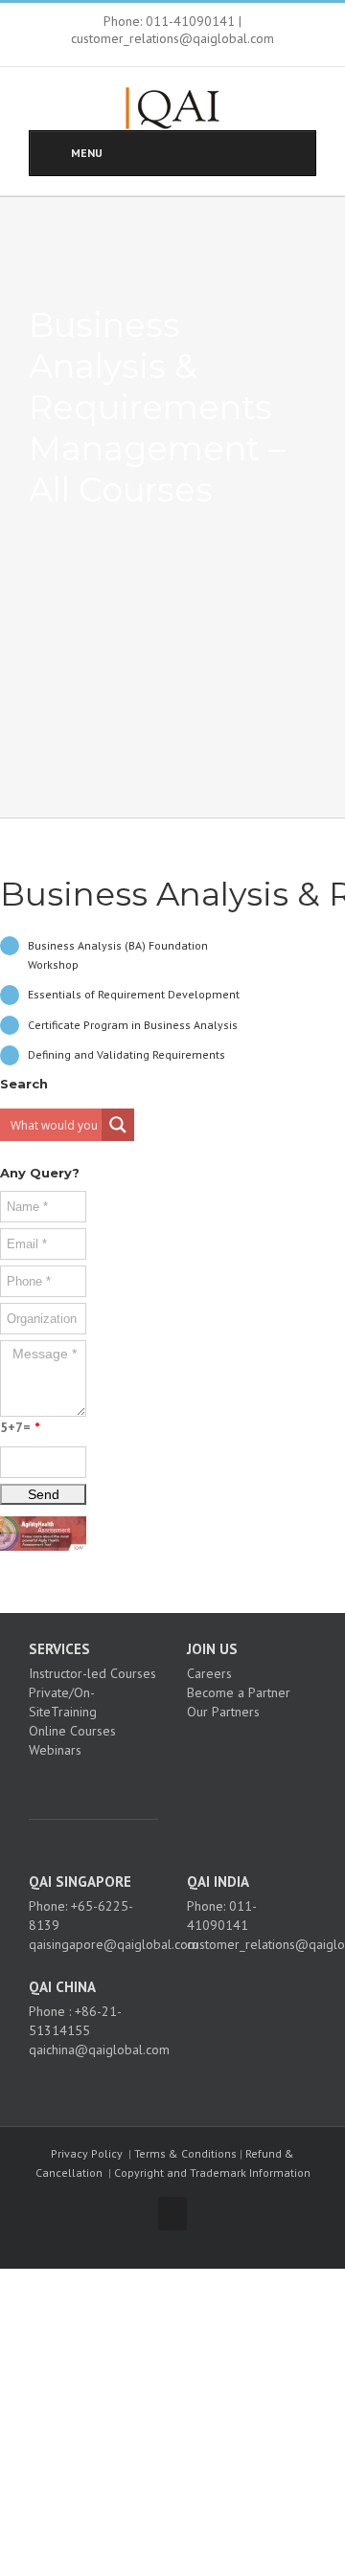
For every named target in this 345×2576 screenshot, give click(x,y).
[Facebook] (62, 1783)
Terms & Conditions (185, 2153)
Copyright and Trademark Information (212, 2173)
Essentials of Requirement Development (134, 994)
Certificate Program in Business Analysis (133, 1025)
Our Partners (223, 1712)
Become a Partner (239, 1692)
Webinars (55, 1750)
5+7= (20, 1427)
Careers (209, 1673)
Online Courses (72, 1731)
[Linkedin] (114, 1783)
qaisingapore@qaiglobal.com (114, 1944)
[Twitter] (88, 1783)
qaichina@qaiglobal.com (99, 2050)
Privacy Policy (87, 2153)
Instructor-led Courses (92, 1673)
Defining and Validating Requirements (126, 1054)
